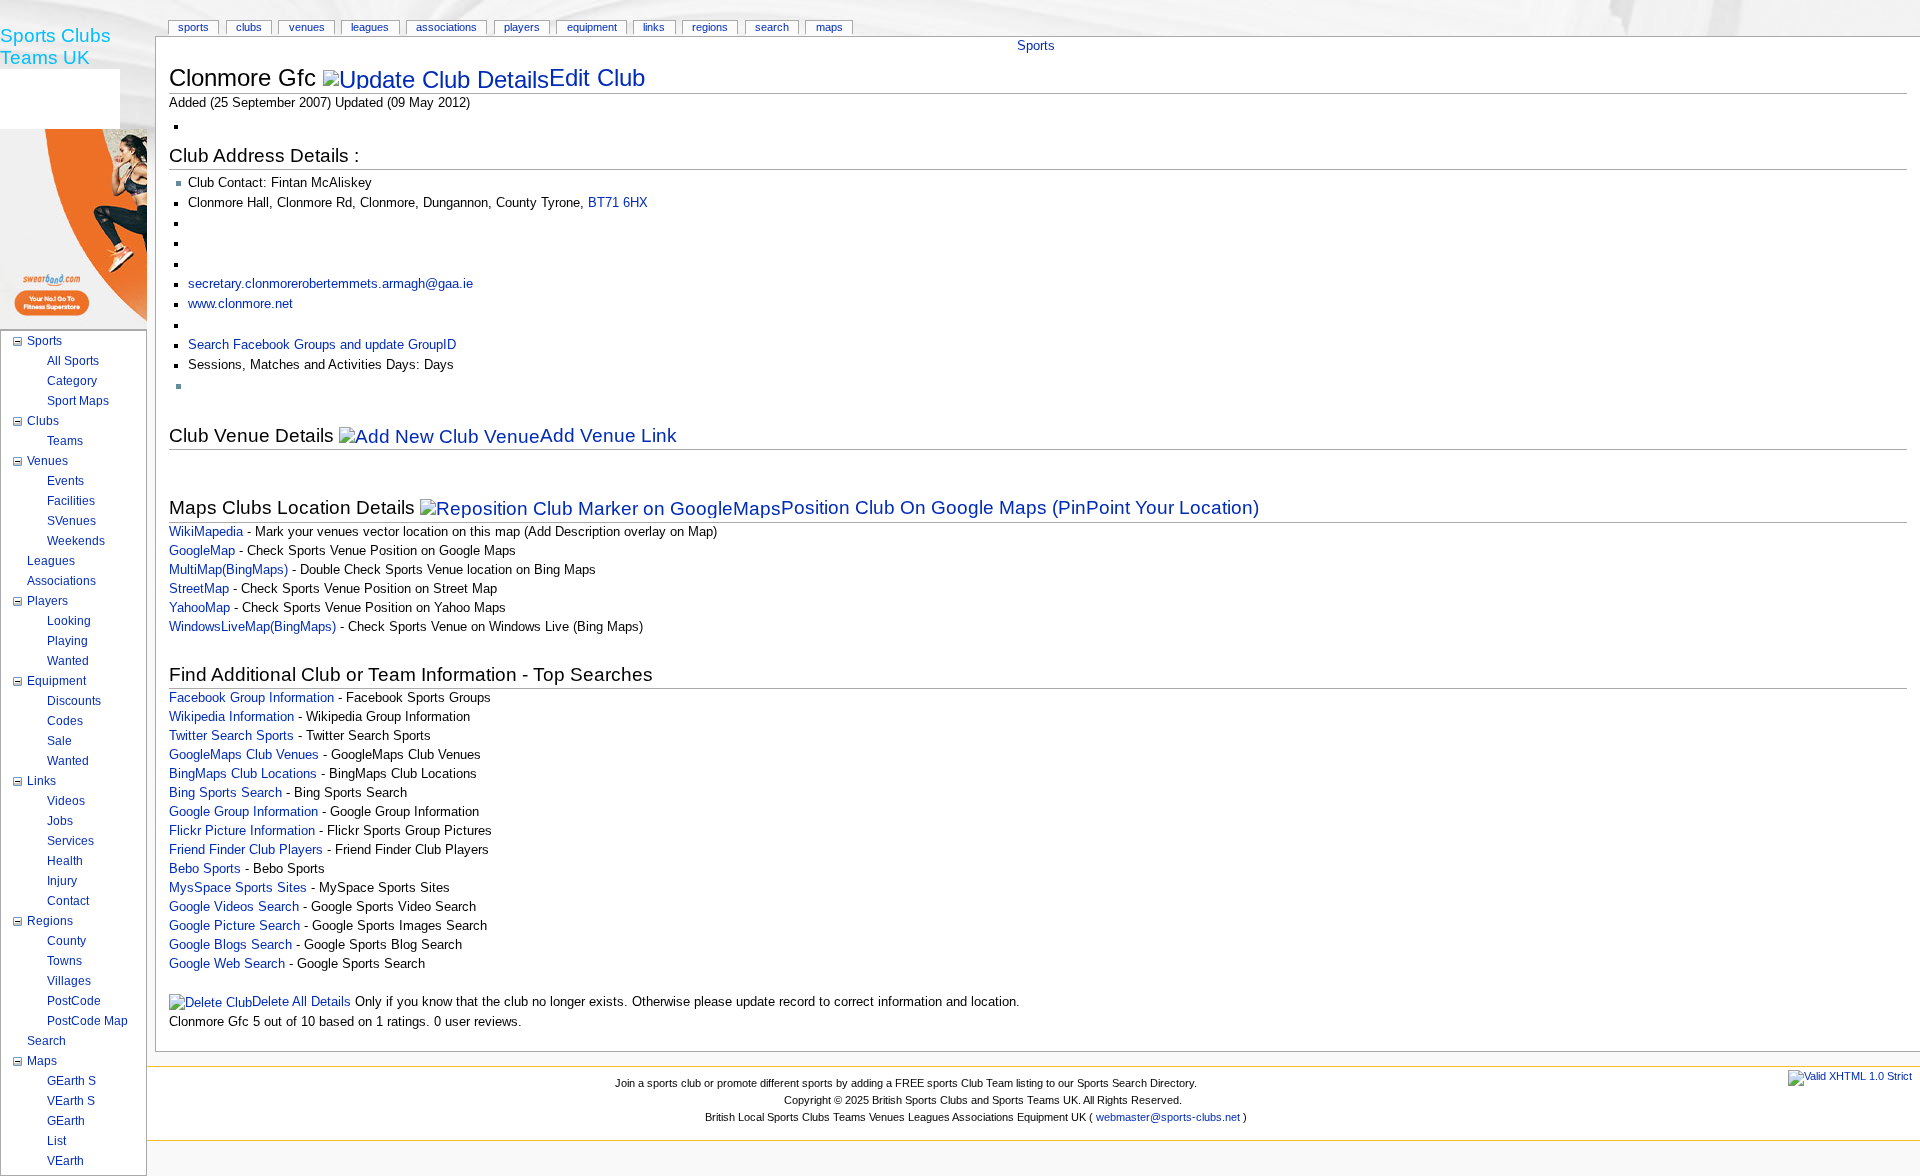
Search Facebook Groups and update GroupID (322, 345)
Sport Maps (78, 401)
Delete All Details (301, 1002)
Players (522, 27)
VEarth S (71, 1101)
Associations (446, 27)
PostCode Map (87, 1021)
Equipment (592, 27)
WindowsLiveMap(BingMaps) (252, 627)
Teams (65, 441)
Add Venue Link (608, 435)
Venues (307, 27)
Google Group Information (243, 812)
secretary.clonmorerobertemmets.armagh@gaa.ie (330, 284)
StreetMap (199, 589)
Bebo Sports (205, 869)
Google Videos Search (234, 907)
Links (654, 27)
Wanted (68, 661)
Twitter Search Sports (231, 736)
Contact (68, 901)
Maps (829, 27)
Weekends (76, 541)
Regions (710, 27)
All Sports (73, 361)
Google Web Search (227, 964)
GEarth (66, 1121)
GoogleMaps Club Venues (244, 755)
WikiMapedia (206, 532)
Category (72, 381)
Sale (59, 741)
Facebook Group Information (251, 698)
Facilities (71, 501)
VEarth (65, 1161)
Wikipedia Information (231, 717)
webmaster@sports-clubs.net (1168, 1117)
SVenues (71, 521)
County (66, 941)
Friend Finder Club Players (246, 850)
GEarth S (71, 1081)
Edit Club (597, 77)
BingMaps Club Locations (243, 774)
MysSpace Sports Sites (238, 888)
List (56, 1141)
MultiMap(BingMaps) (228, 570)
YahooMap (199, 608)
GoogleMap (202, 551)
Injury (62, 881)
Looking (69, 621)
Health (65, 861)
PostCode (74, 1001)
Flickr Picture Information (242, 831)
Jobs (60, 821)
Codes (65, 721)
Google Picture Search (234, 926)
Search (772, 27)
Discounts (74, 701)
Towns (64, 961)
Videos (66, 801)
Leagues (370, 27)
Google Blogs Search (230, 945)
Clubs (249, 27)
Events (65, 481)
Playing (67, 641)
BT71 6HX (618, 203)
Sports (1036, 46)
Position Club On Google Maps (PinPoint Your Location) (1020, 507)
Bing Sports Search (225, 793)
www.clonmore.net (240, 304)
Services (70, 841)
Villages (69, 981)
